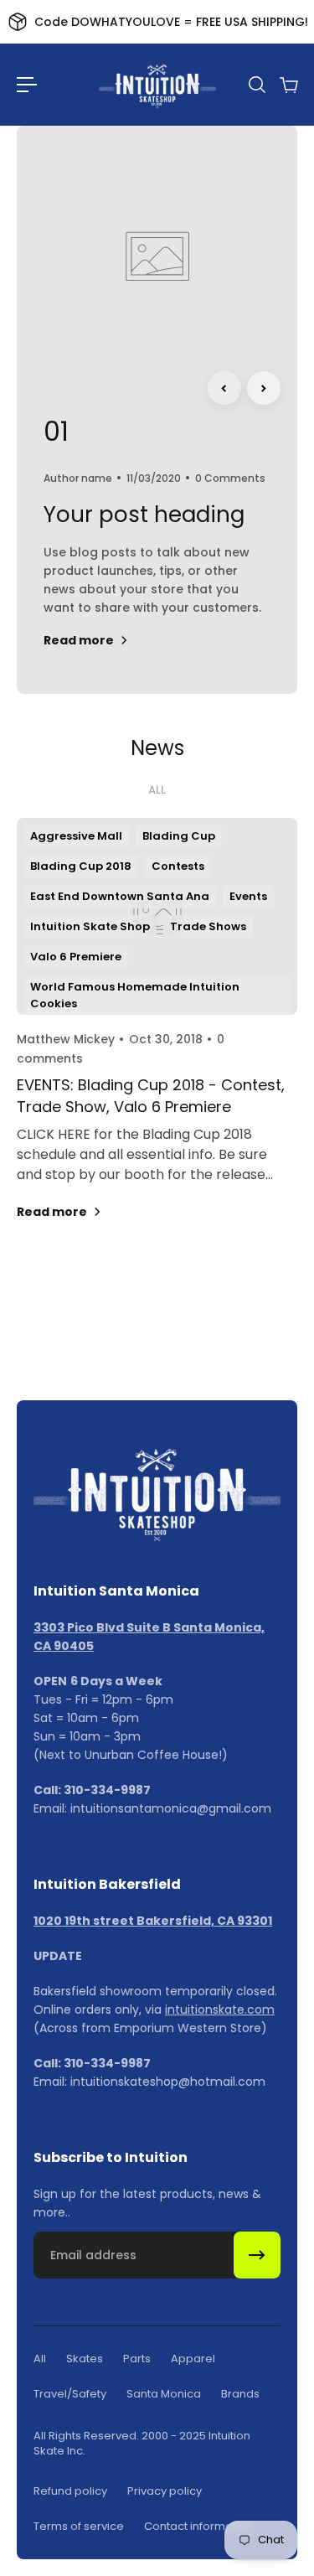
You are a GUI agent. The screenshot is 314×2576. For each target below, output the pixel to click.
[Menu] (27, 85)
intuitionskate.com (220, 2010)
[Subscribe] (257, 2255)
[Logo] (157, 85)
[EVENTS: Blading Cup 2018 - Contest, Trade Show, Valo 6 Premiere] (157, 1037)
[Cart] (288, 85)
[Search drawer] (256, 85)
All (157, 790)
